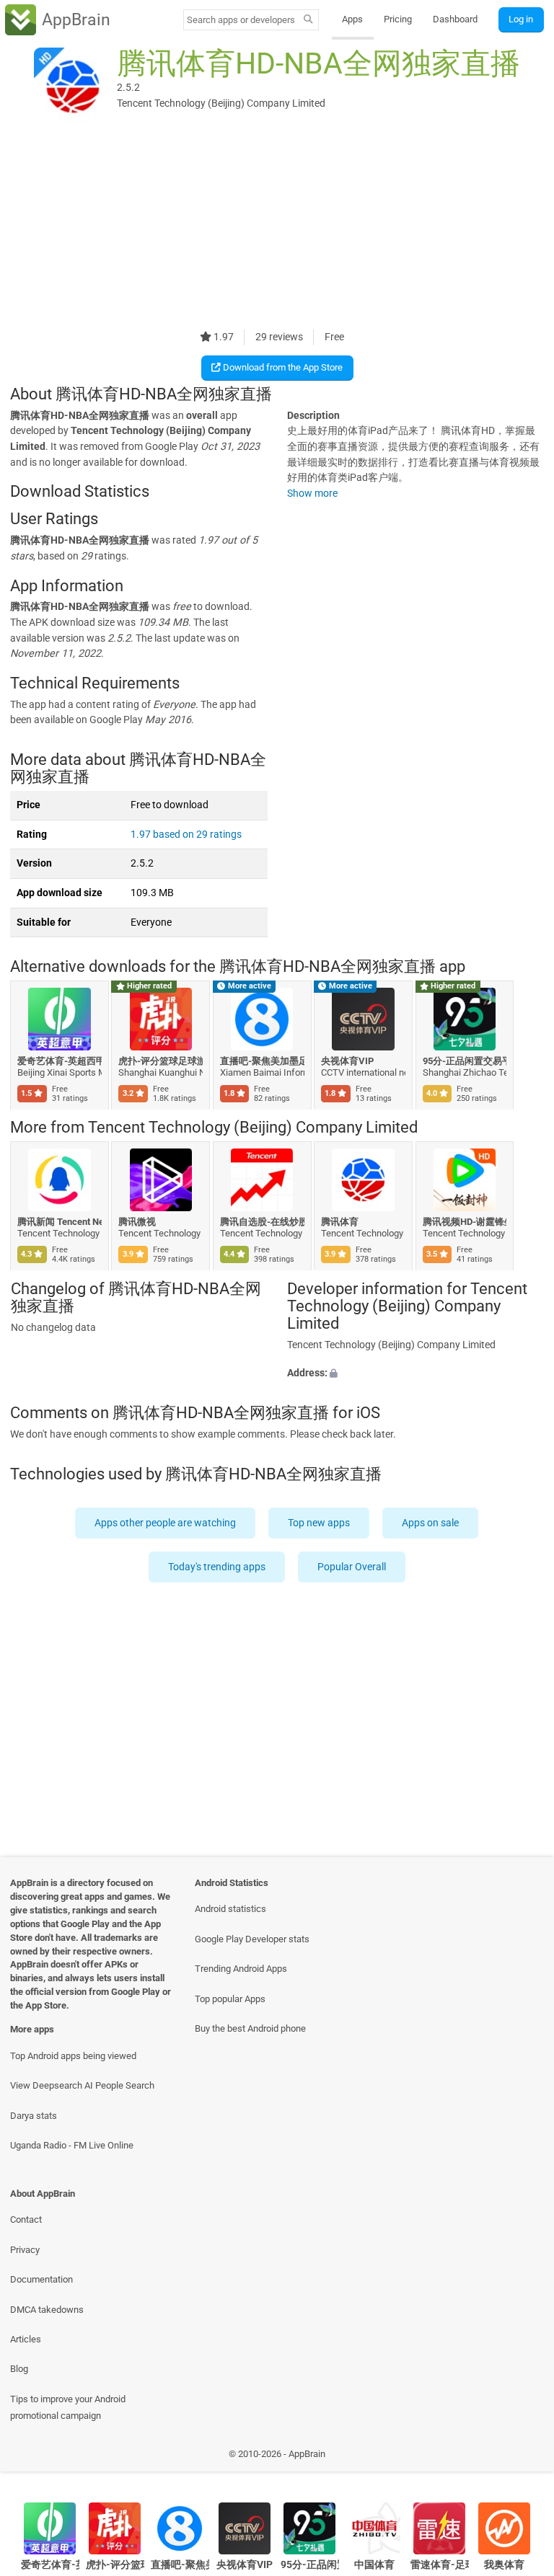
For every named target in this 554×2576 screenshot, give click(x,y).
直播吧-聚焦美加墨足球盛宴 (262, 1060)
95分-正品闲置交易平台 (465, 1060)
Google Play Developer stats (252, 1939)
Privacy (25, 2250)
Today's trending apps (217, 1567)
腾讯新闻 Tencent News (60, 1222)
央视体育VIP (348, 1060)
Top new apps (320, 1523)
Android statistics (230, 1909)
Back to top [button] (522, 2457)
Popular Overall (352, 1567)
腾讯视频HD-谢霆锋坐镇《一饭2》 (465, 1222)
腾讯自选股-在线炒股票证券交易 (262, 1222)
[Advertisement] (277, 229)
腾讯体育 (340, 1222)
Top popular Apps (230, 1999)
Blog (19, 2369)
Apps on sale (431, 1523)
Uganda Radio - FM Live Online (72, 2145)
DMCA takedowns (47, 2310)
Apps (352, 19)
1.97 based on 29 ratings (186, 835)
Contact (26, 2219)
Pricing (398, 19)
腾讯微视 (138, 1222)
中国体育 (374, 2565)
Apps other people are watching (166, 1523)
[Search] (308, 20)
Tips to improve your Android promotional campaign (68, 2407)
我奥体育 (504, 2565)
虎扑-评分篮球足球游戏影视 (161, 1060)
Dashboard (455, 19)
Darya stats (34, 2116)
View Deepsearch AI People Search (82, 2085)
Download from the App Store (282, 367)
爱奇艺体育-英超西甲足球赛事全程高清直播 (60, 1060)
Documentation (41, 2279)
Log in (521, 19)
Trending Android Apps (241, 1969)
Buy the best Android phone (250, 2028)
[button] (415, 1373)
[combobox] (241, 20)
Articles (26, 2339)
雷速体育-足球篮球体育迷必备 (440, 2565)
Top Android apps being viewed (73, 2056)
